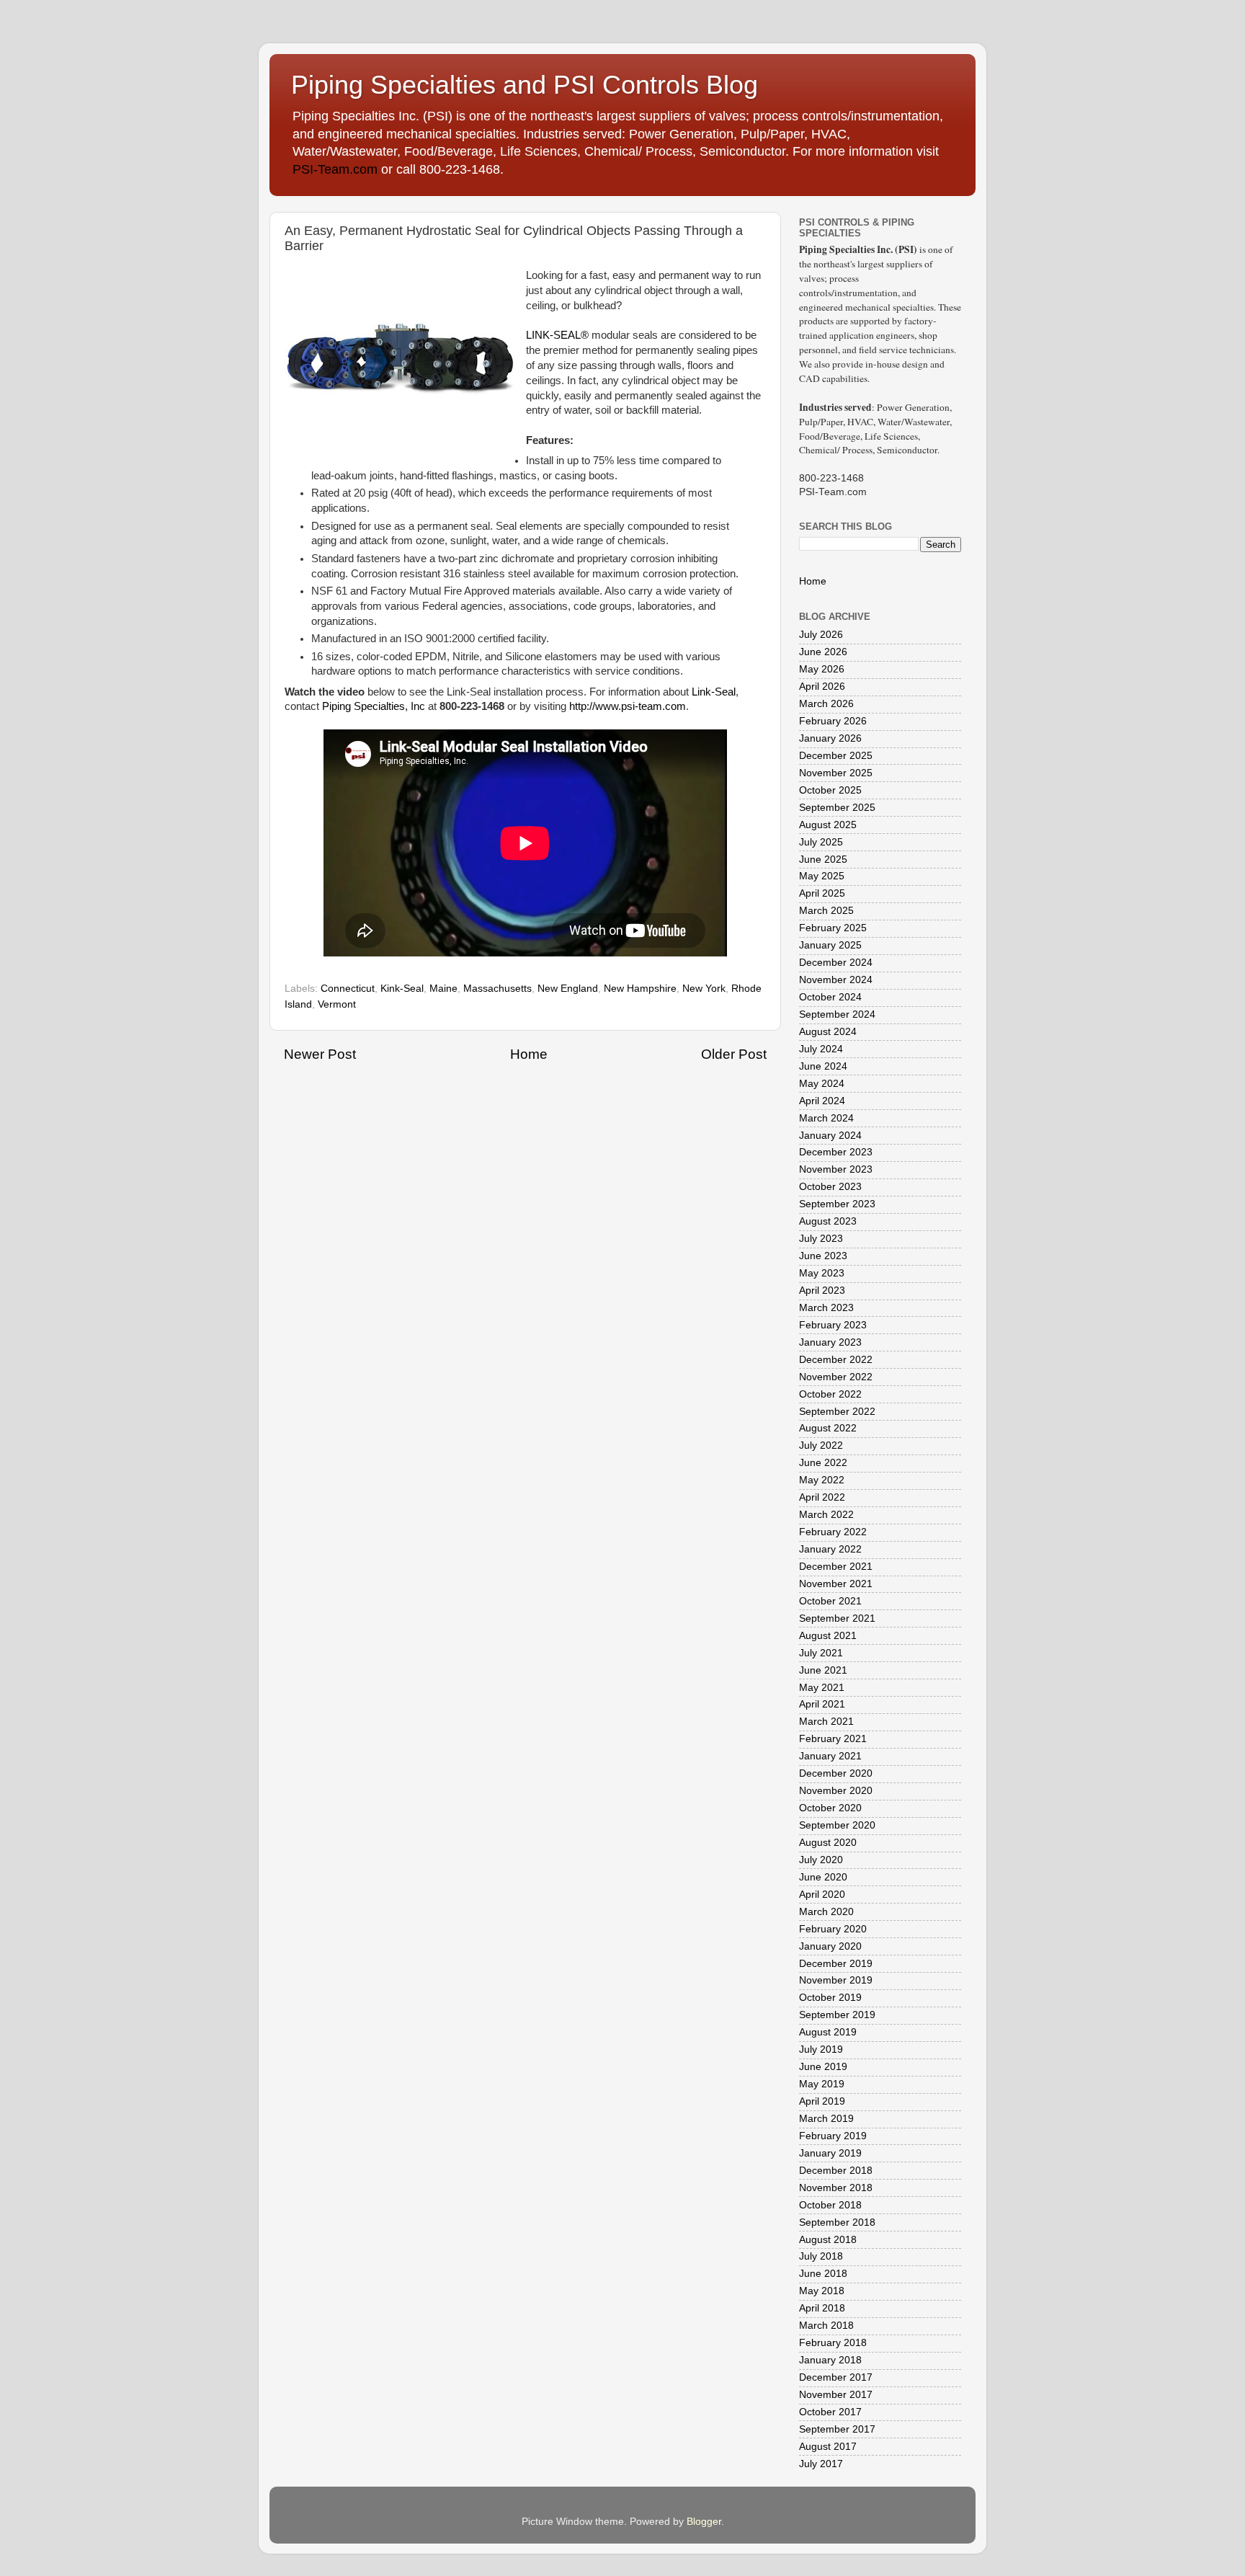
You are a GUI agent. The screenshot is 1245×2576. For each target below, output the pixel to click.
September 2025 (837, 808)
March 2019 (826, 2119)
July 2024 (821, 1049)
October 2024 (830, 997)
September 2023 (837, 1204)
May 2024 (822, 1084)
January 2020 (830, 1946)
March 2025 (826, 911)
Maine (443, 989)
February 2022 (833, 1532)
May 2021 (822, 1688)
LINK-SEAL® (557, 335)
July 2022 (821, 1445)
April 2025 (822, 893)
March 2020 (826, 1912)
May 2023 (822, 1273)
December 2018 (836, 2171)
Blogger (704, 2522)
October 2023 (830, 1187)
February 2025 (833, 928)
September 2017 (837, 2429)
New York (704, 989)
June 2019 (823, 2067)
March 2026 (826, 704)
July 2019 (821, 2049)
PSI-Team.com (335, 169)
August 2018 (828, 2240)
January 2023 (830, 1342)
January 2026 (830, 738)
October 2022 (830, 1394)
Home (529, 1054)
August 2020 (828, 1843)
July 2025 (821, 842)
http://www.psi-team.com (628, 706)
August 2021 (828, 1636)
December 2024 (836, 963)
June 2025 (823, 860)
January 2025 (830, 945)
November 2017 (836, 2395)
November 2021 (836, 1584)
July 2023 (821, 1239)
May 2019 (822, 2084)
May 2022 (822, 1480)
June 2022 (823, 1463)
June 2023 (823, 1256)
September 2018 (837, 2222)
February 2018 (833, 2343)
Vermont (337, 1004)
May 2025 (822, 876)
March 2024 (826, 1118)
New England (568, 989)
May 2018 (822, 2291)
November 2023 (836, 1169)
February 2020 (833, 1929)
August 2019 (828, 2032)
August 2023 (828, 1221)
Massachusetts (497, 989)
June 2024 (823, 1066)
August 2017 (828, 2447)
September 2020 (837, 1825)
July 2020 (821, 1860)
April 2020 (822, 1895)
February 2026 (833, 721)
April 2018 (822, 2308)
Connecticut (348, 989)
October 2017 (830, 2412)
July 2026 (821, 635)
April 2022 (822, 1497)
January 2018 (830, 2360)
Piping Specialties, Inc (374, 706)
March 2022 (826, 1515)
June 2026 (823, 652)
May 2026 (822, 669)
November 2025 (836, 773)
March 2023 (826, 1308)
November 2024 (836, 980)
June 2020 (823, 1877)
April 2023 (822, 1291)
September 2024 (837, 1014)
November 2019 (836, 1980)
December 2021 (836, 1567)
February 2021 (833, 1739)
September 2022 (837, 1412)
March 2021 (826, 1722)
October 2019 (830, 1998)
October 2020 (830, 1808)
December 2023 (836, 1152)
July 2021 (821, 1653)
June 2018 (823, 2274)
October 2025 (830, 790)
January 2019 (830, 2153)
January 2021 (830, 1756)
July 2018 (821, 2256)
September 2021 (837, 1618)
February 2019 (833, 2136)
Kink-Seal (402, 989)
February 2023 (833, 1325)
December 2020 (836, 1773)
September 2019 (837, 2015)
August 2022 (828, 1428)
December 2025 (836, 756)
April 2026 (822, 687)
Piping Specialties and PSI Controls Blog (525, 85)
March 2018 (826, 2326)
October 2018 (830, 2205)
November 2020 (836, 1791)
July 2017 (821, 2464)
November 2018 (836, 2188)
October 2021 (830, 1601)
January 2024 (830, 1136)
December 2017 (836, 2377)
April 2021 (822, 1704)
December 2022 (836, 1360)
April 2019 (822, 2101)
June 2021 (823, 1670)
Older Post (734, 1054)
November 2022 (836, 1377)
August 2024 (828, 1032)
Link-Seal (714, 692)
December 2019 (836, 1964)
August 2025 (828, 825)
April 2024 (822, 1101)
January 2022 (830, 1549)
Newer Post (320, 1054)
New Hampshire (640, 989)
